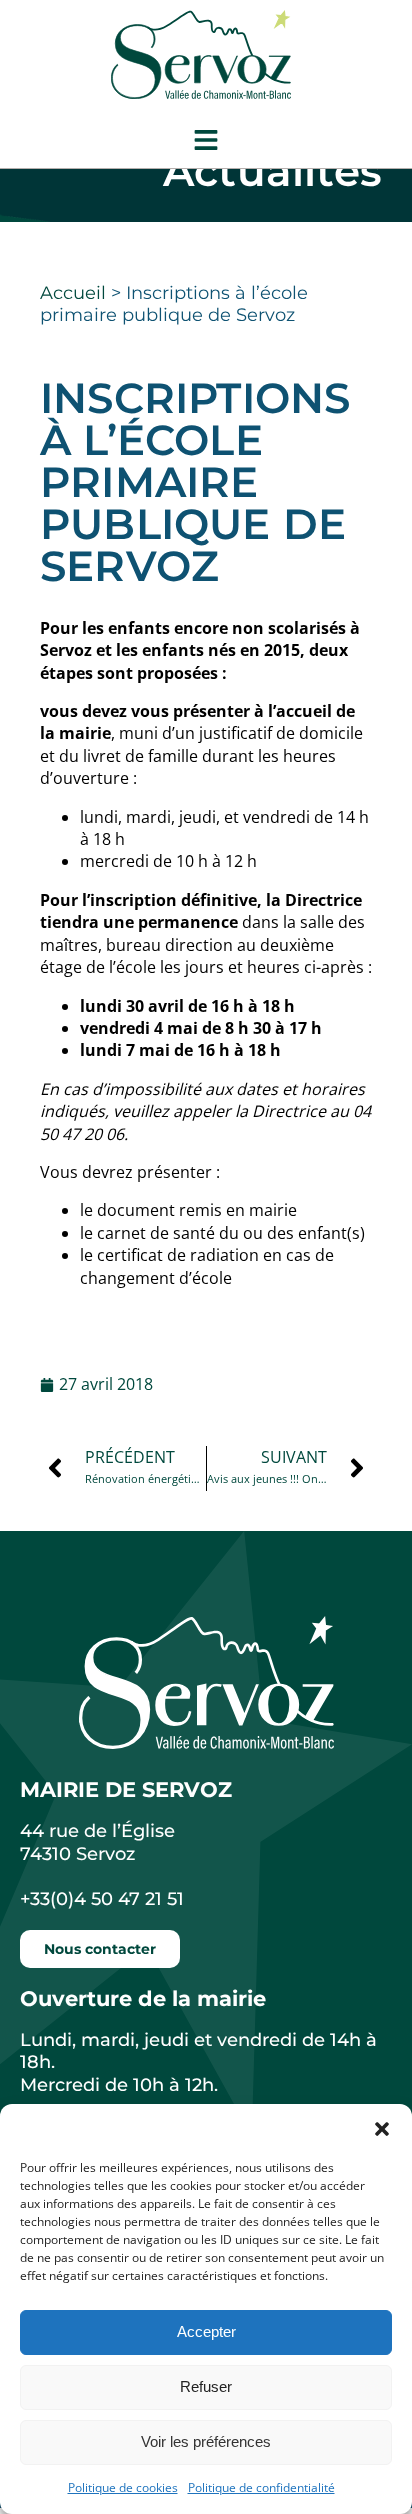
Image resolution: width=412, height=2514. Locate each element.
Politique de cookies (123, 2487)
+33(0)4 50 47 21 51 (102, 1899)
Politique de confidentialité (261, 2487)
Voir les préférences (206, 2441)
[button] (382, 2129)
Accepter (206, 2331)
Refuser (206, 2386)
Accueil (73, 293)
